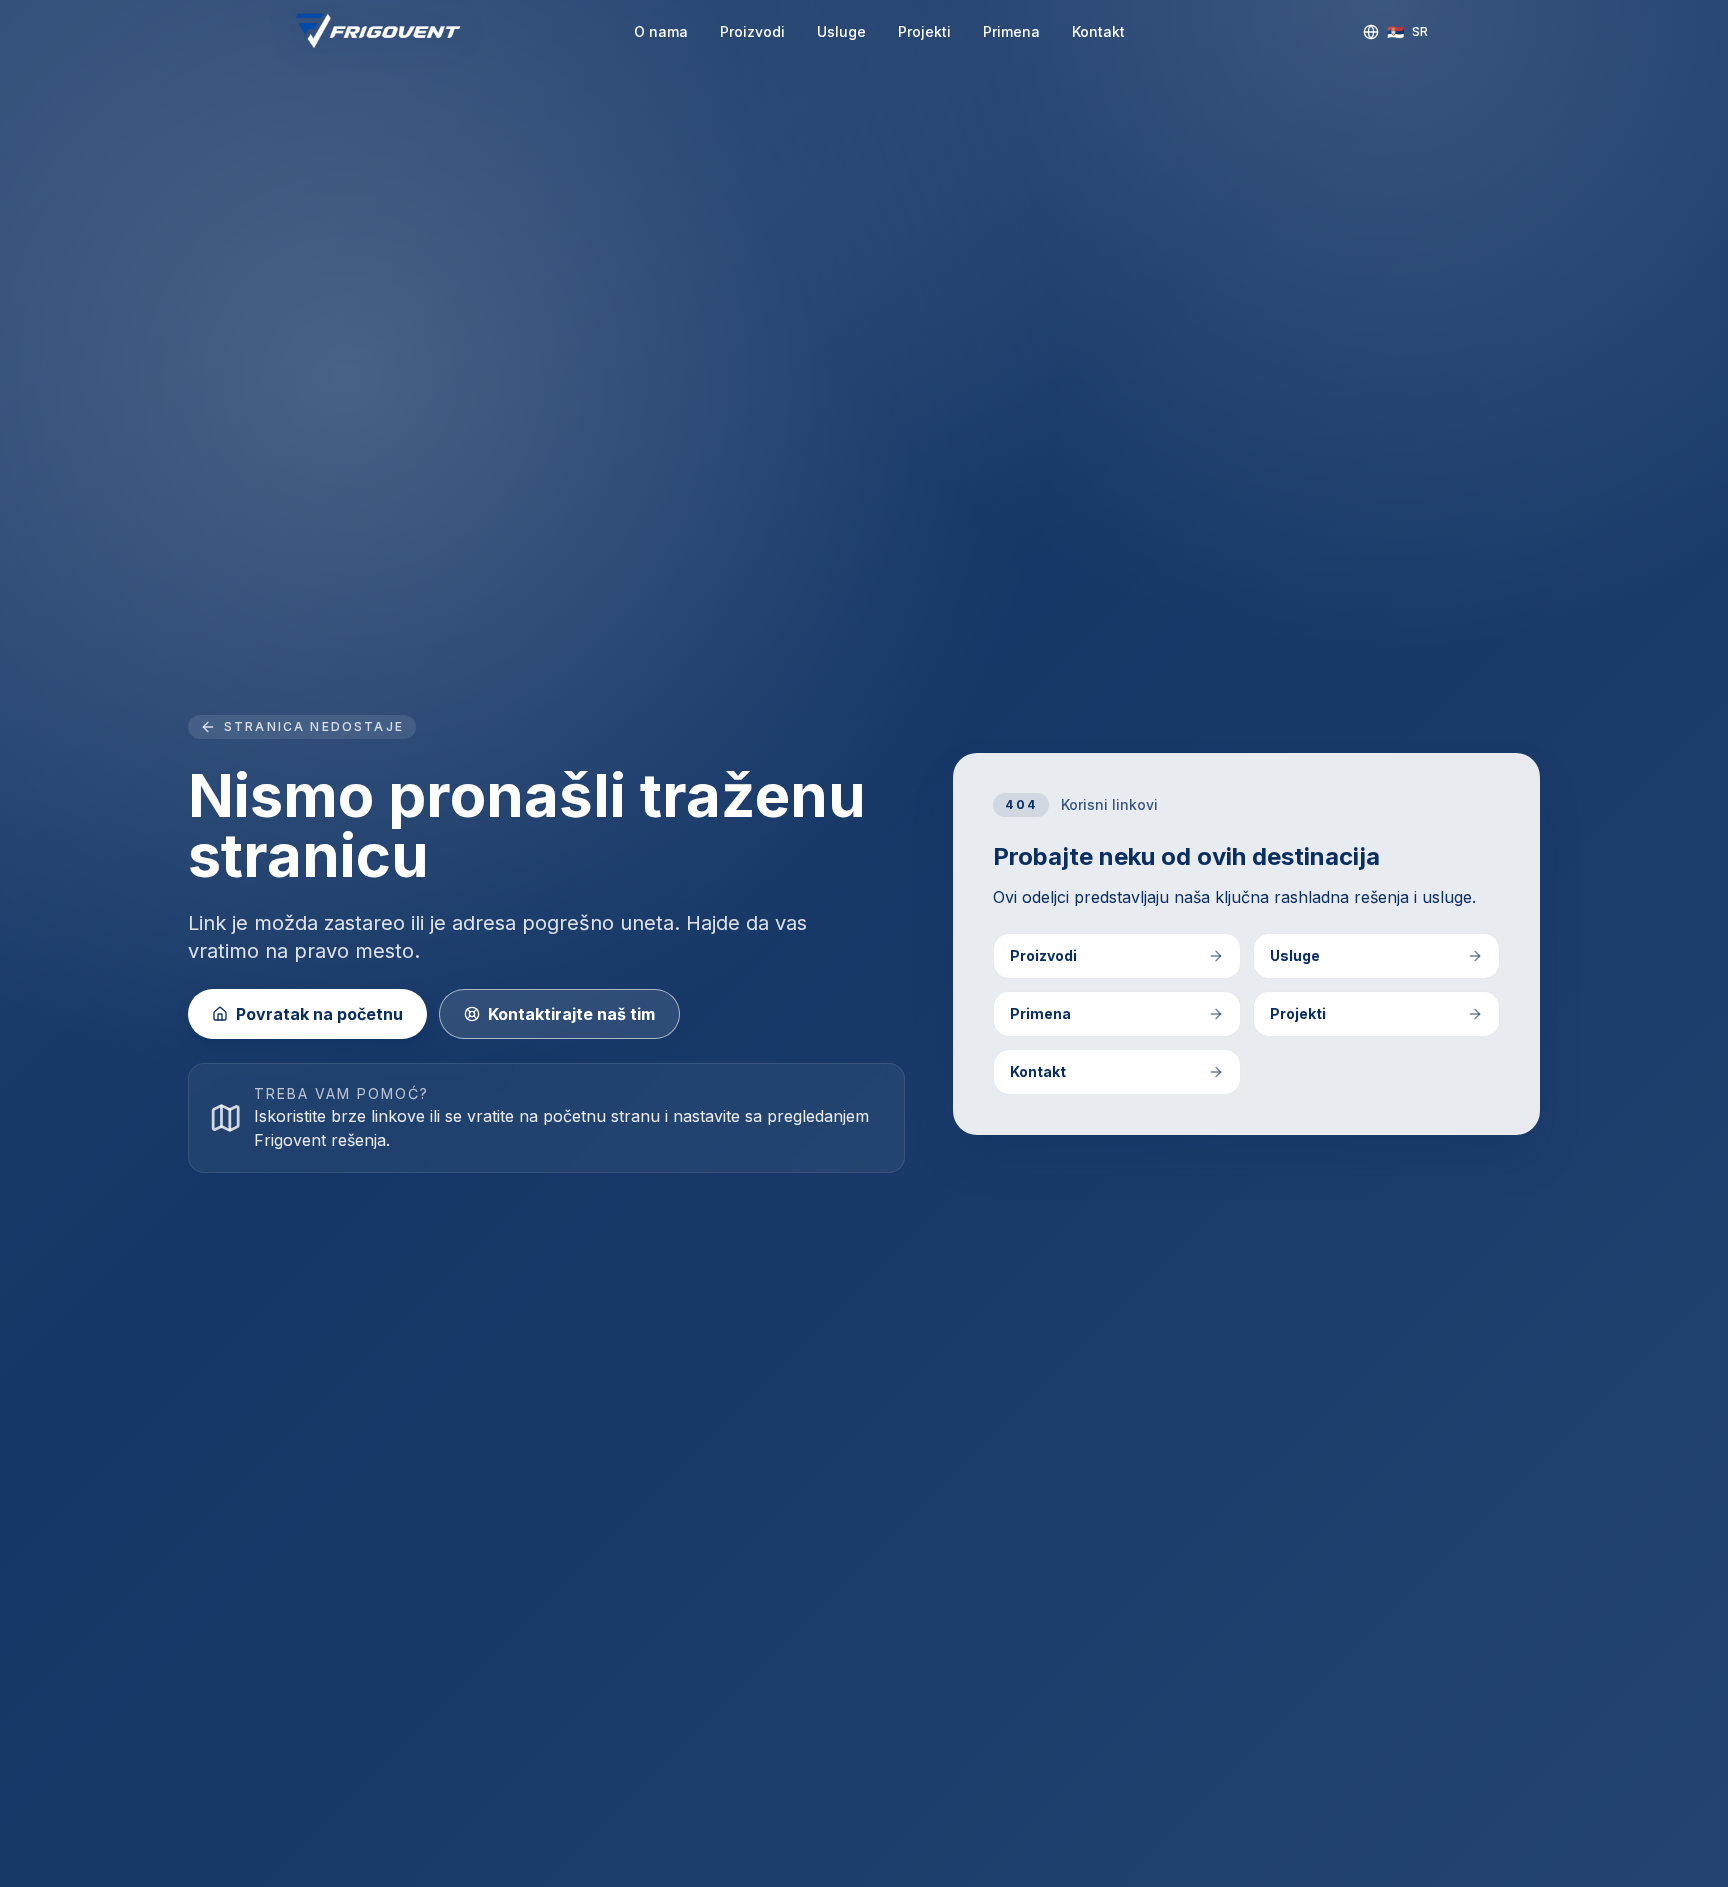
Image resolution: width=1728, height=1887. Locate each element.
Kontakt (1098, 31)
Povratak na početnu (319, 1014)
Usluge (841, 31)
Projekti (924, 31)
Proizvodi (752, 31)
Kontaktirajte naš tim (571, 1014)
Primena (1011, 31)
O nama (661, 31)
